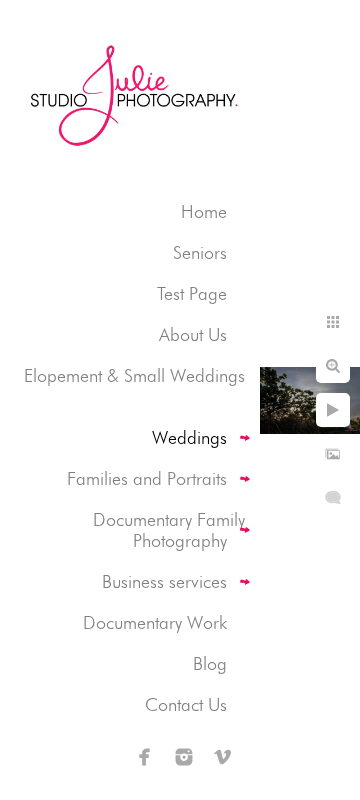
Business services (164, 581)
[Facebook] (145, 757)
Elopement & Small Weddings (134, 375)
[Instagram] (184, 757)
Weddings (189, 437)
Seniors (200, 252)
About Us (193, 334)
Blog (210, 663)
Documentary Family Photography (169, 530)
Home (204, 211)
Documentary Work (155, 622)
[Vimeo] (223, 757)
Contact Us (186, 704)
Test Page (192, 293)
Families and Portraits (147, 478)
